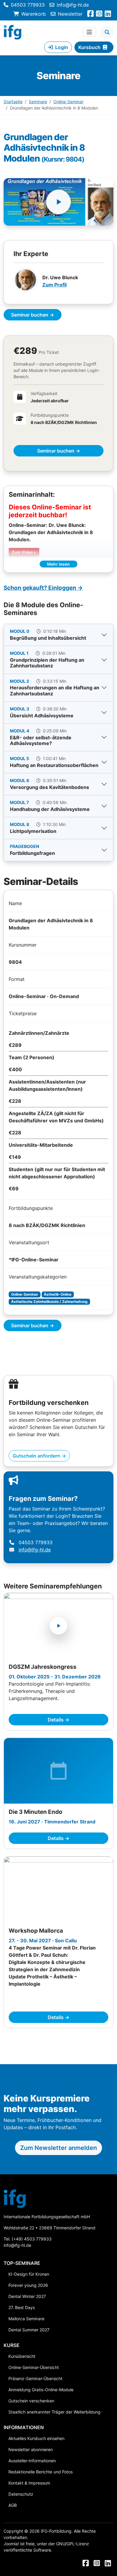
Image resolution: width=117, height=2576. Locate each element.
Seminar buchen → (33, 315)
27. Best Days (22, 2307)
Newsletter (70, 14)
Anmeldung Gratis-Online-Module (41, 2390)
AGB (13, 2505)
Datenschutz (21, 2494)
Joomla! (11, 2544)
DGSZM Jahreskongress (43, 1667)
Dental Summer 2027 (29, 2330)
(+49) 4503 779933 (32, 2239)
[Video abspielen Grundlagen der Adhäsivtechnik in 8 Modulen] (58, 202)
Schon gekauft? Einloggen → (43, 588)
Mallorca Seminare (26, 2319)
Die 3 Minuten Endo (36, 1812)
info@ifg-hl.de (73, 5)
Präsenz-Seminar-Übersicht (35, 2378)
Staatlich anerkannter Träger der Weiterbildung (54, 2412)
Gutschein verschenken (31, 2401)
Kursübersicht (22, 2356)
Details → (58, 1720)
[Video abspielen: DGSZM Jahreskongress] (58, 1626)
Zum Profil (54, 285)
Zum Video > (24, 552)
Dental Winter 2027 (27, 2296)
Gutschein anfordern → (39, 1456)
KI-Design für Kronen (29, 2274)
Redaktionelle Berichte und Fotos (40, 2472)
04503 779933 (28, 5)
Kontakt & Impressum (29, 2483)
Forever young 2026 (28, 2285)
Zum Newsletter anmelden (58, 2148)
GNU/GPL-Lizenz (73, 2544)
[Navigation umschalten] (89, 32)
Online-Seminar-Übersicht (34, 2367)
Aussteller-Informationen (32, 2461)
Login (62, 47)
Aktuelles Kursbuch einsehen (36, 2438)
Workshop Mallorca (36, 1931)
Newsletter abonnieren (31, 2449)
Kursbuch (89, 47)
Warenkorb (34, 14)
